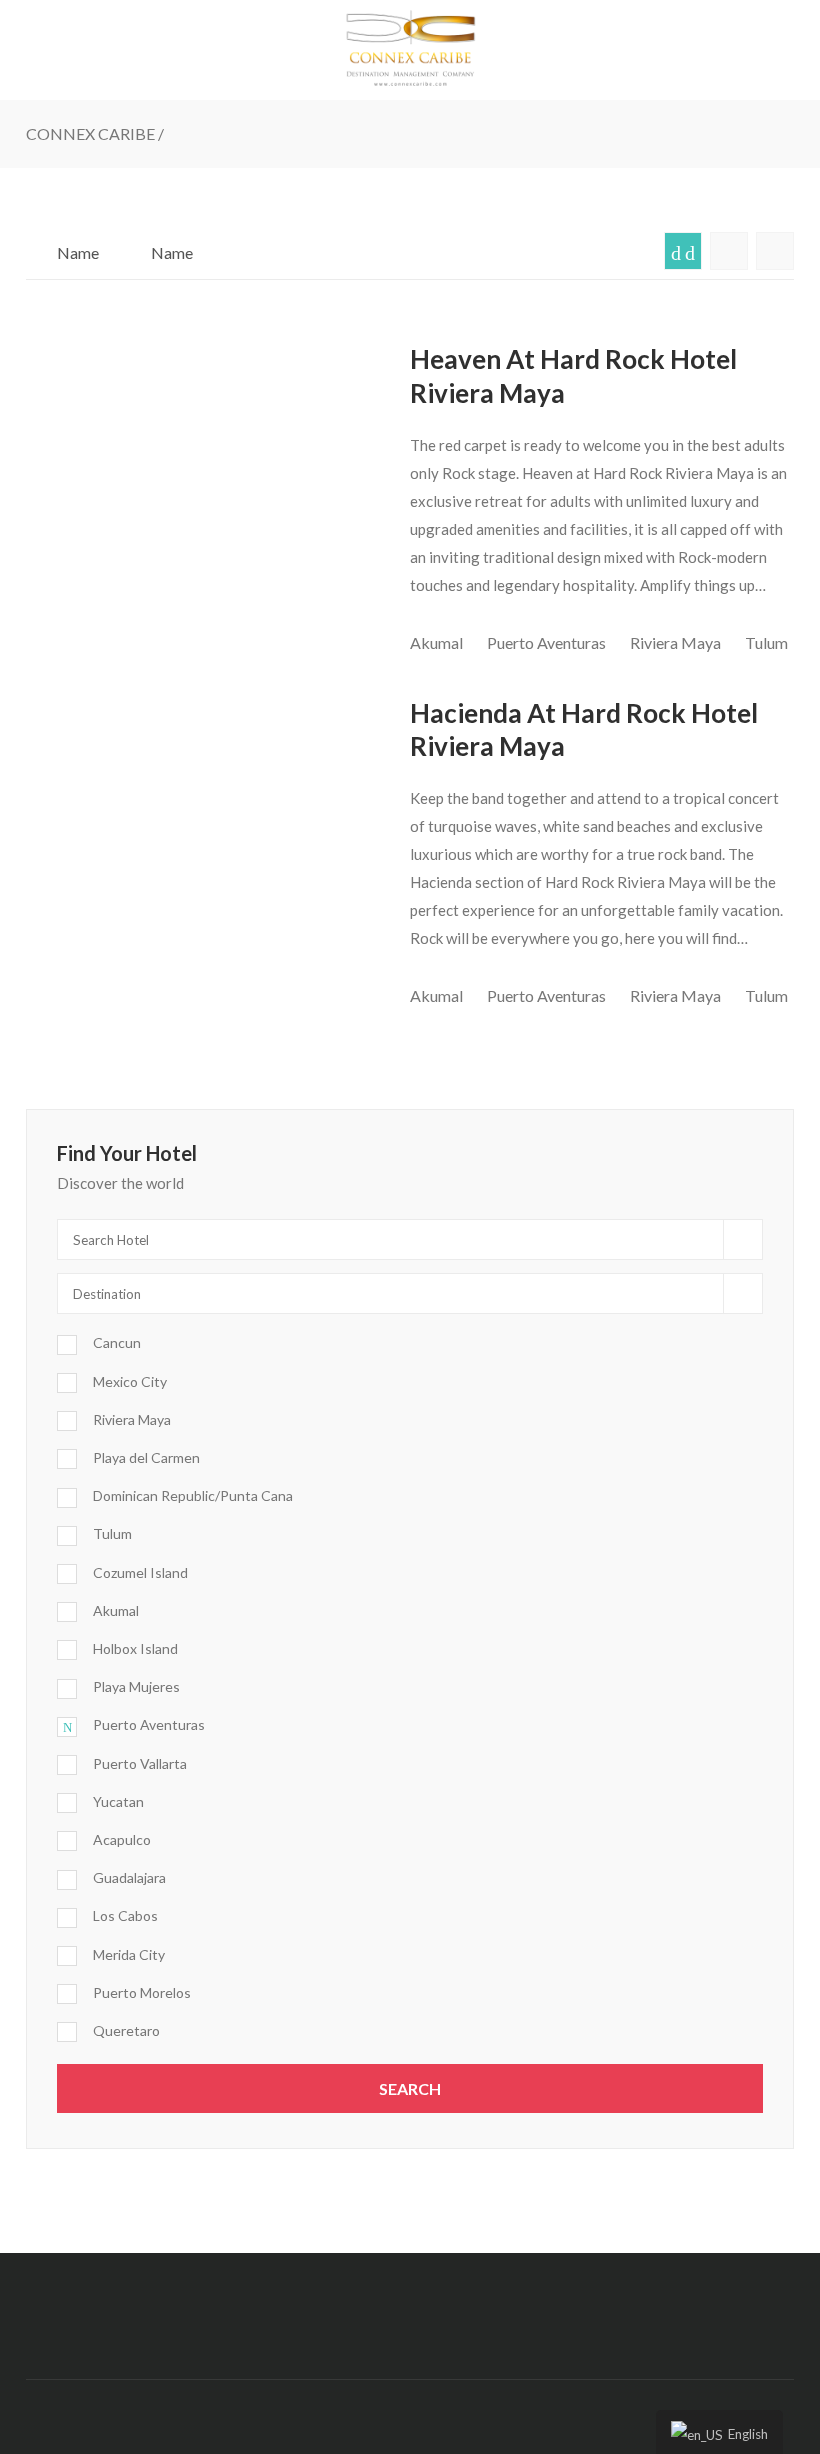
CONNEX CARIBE (90, 133)
